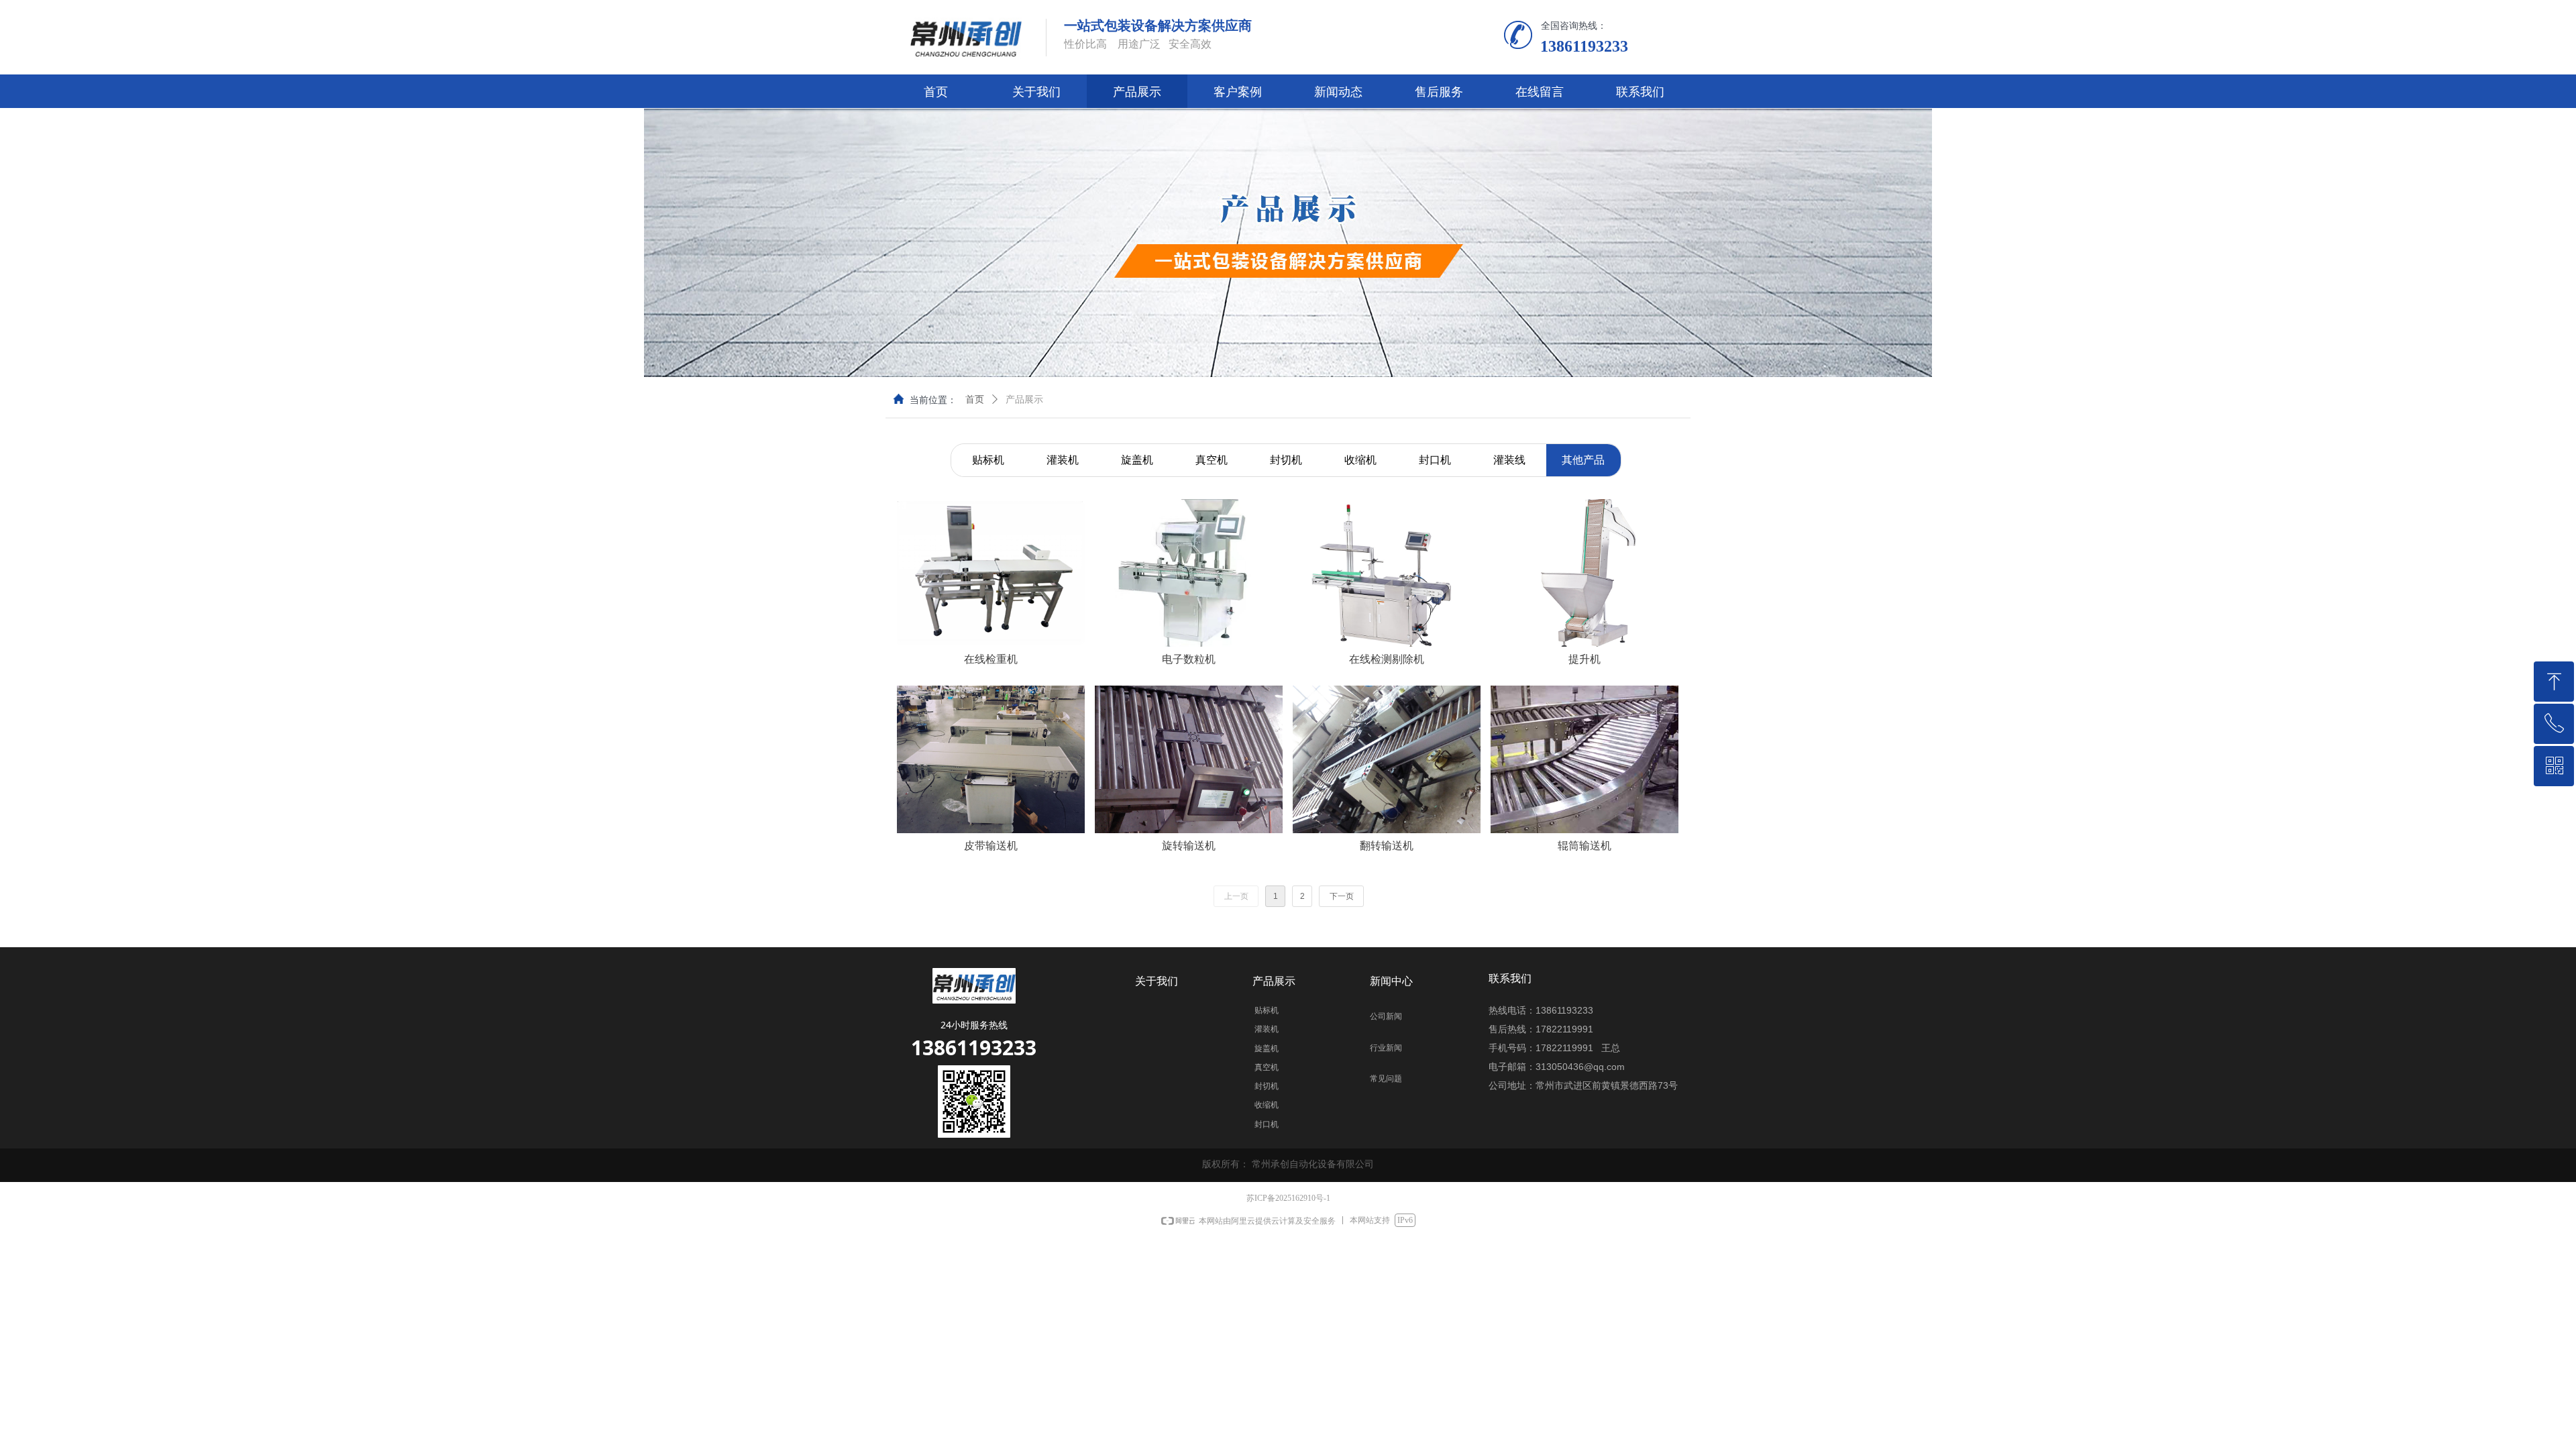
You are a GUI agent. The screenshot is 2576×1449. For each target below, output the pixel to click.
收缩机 (1360, 460)
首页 (975, 399)
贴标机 (988, 460)
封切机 (1286, 460)
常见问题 (1386, 1079)
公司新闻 (1386, 1016)
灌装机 (1063, 460)
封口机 (1435, 460)
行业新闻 (1386, 1048)
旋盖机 (1137, 460)
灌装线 (1509, 460)
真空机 (1212, 460)
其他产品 (1583, 460)
